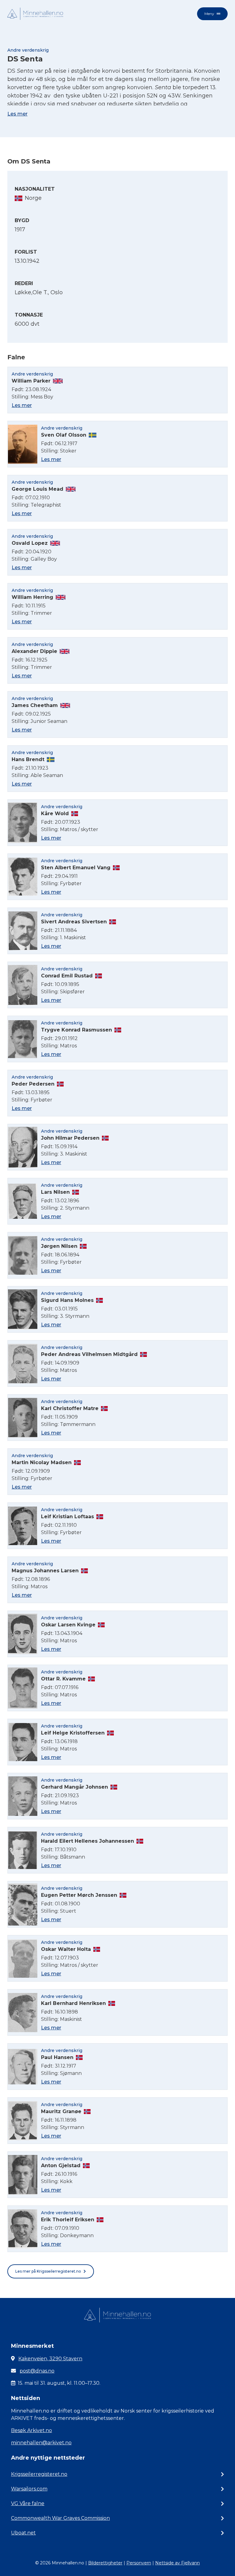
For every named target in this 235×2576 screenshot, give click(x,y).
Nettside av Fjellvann (177, 2563)
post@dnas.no (37, 2371)
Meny (209, 14)
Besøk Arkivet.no (32, 2430)
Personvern (139, 2563)
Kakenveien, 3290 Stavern (50, 2359)
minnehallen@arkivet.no (41, 2443)
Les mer (17, 114)
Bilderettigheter (105, 2563)
